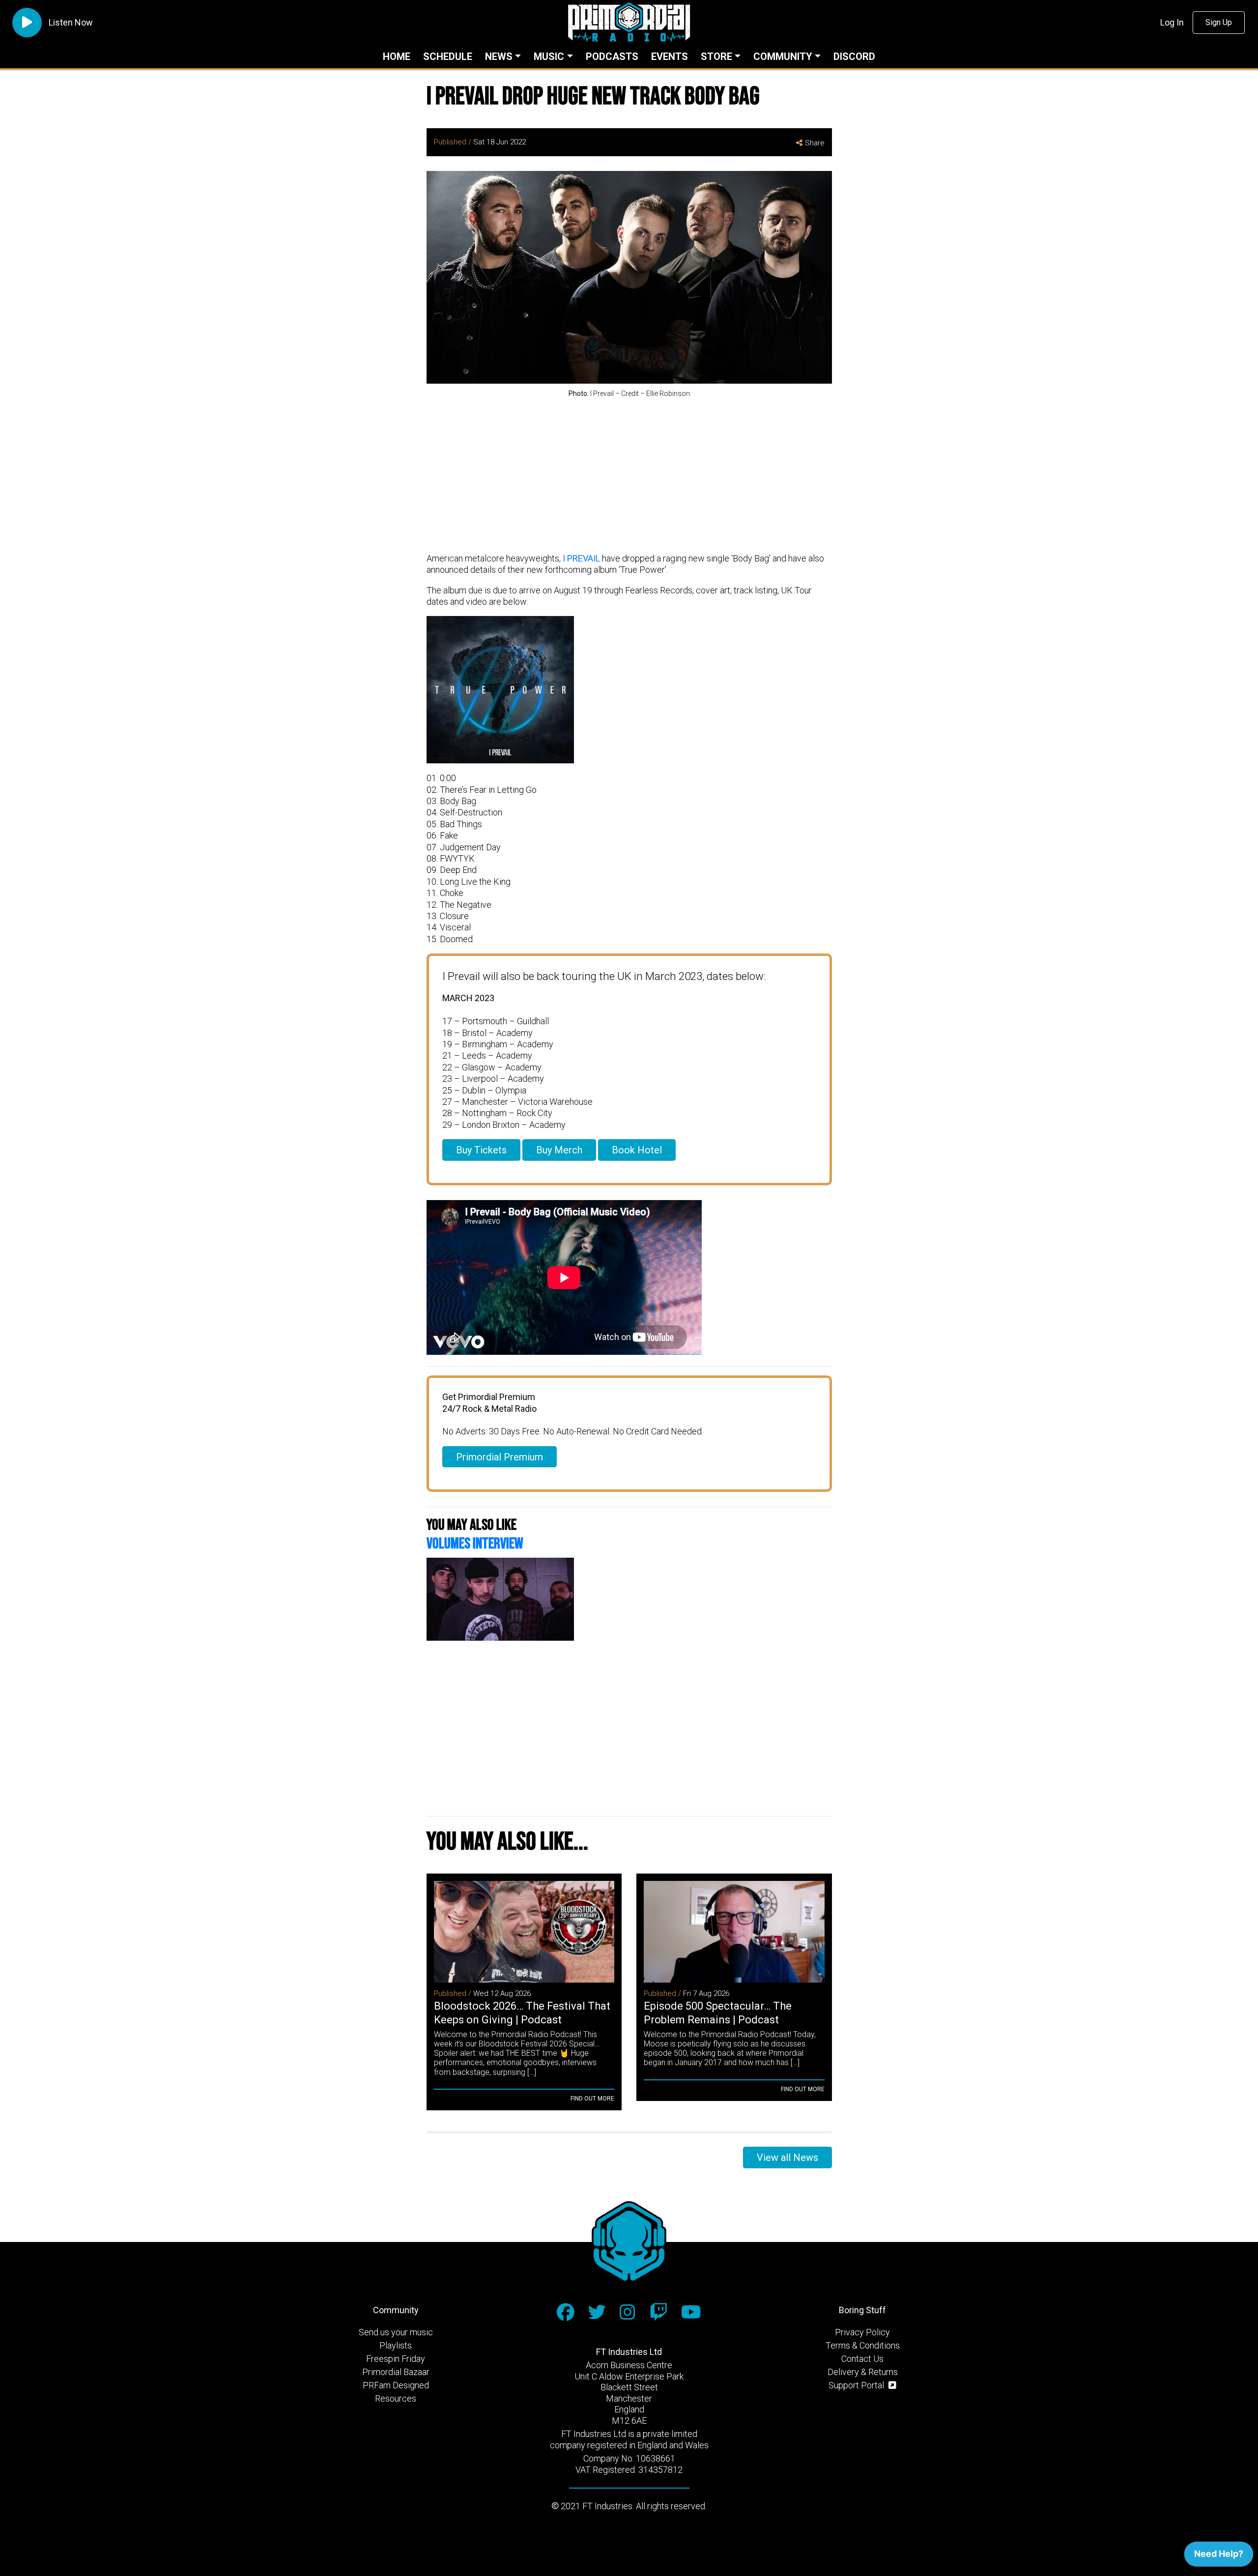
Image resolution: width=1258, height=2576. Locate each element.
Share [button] (815, 143)
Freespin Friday (396, 2359)
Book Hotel (637, 1150)
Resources (396, 2398)
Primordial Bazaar (396, 2372)
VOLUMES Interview (475, 1544)
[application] (1219, 2556)
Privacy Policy (862, 2332)
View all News (787, 2157)
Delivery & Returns (863, 2372)
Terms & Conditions (863, 2345)
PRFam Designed (396, 2385)
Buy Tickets (481, 1150)
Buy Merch (559, 1150)
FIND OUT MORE (592, 2099)
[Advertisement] (629, 476)
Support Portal (857, 2385)
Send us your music (396, 2332)
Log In (1172, 22)
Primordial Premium (500, 1457)
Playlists (396, 2345)
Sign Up (1219, 22)
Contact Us (862, 2359)
